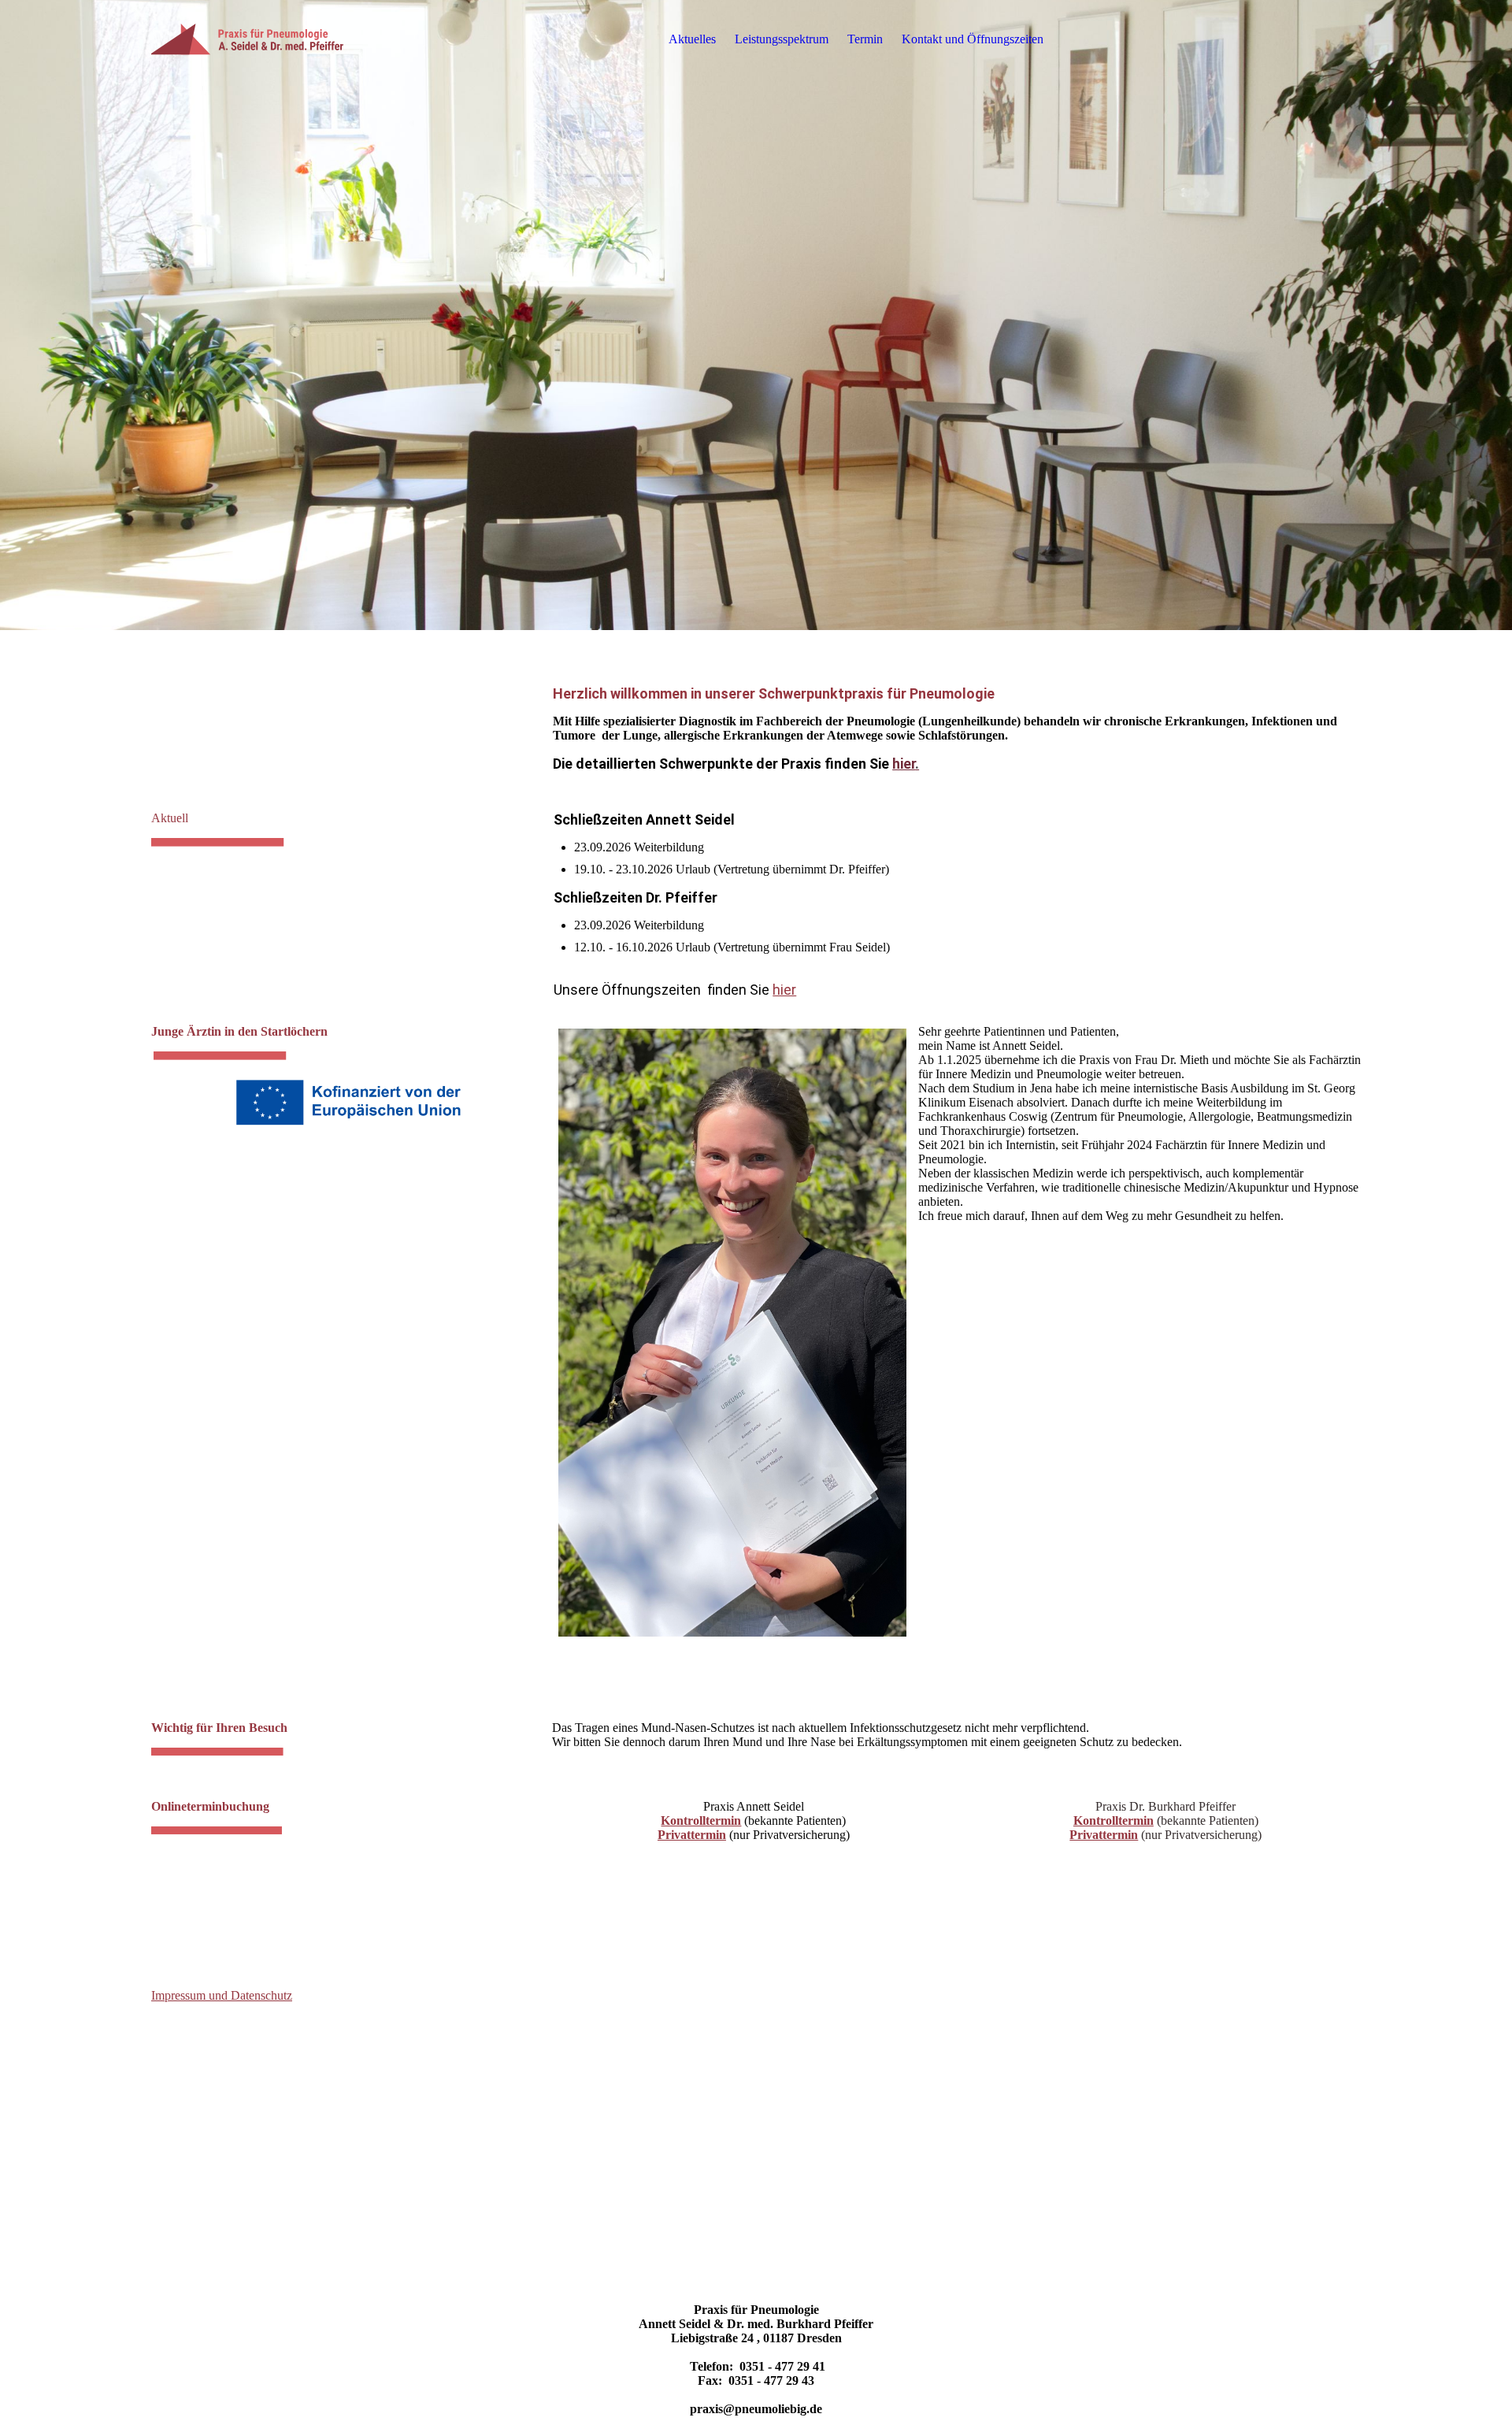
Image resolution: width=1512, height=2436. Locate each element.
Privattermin (692, 1835)
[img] (250, 39)
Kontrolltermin (701, 1821)
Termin (865, 39)
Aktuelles (692, 39)
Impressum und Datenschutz (222, 1995)
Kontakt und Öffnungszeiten (973, 39)
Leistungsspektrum (782, 39)
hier (906, 764)
